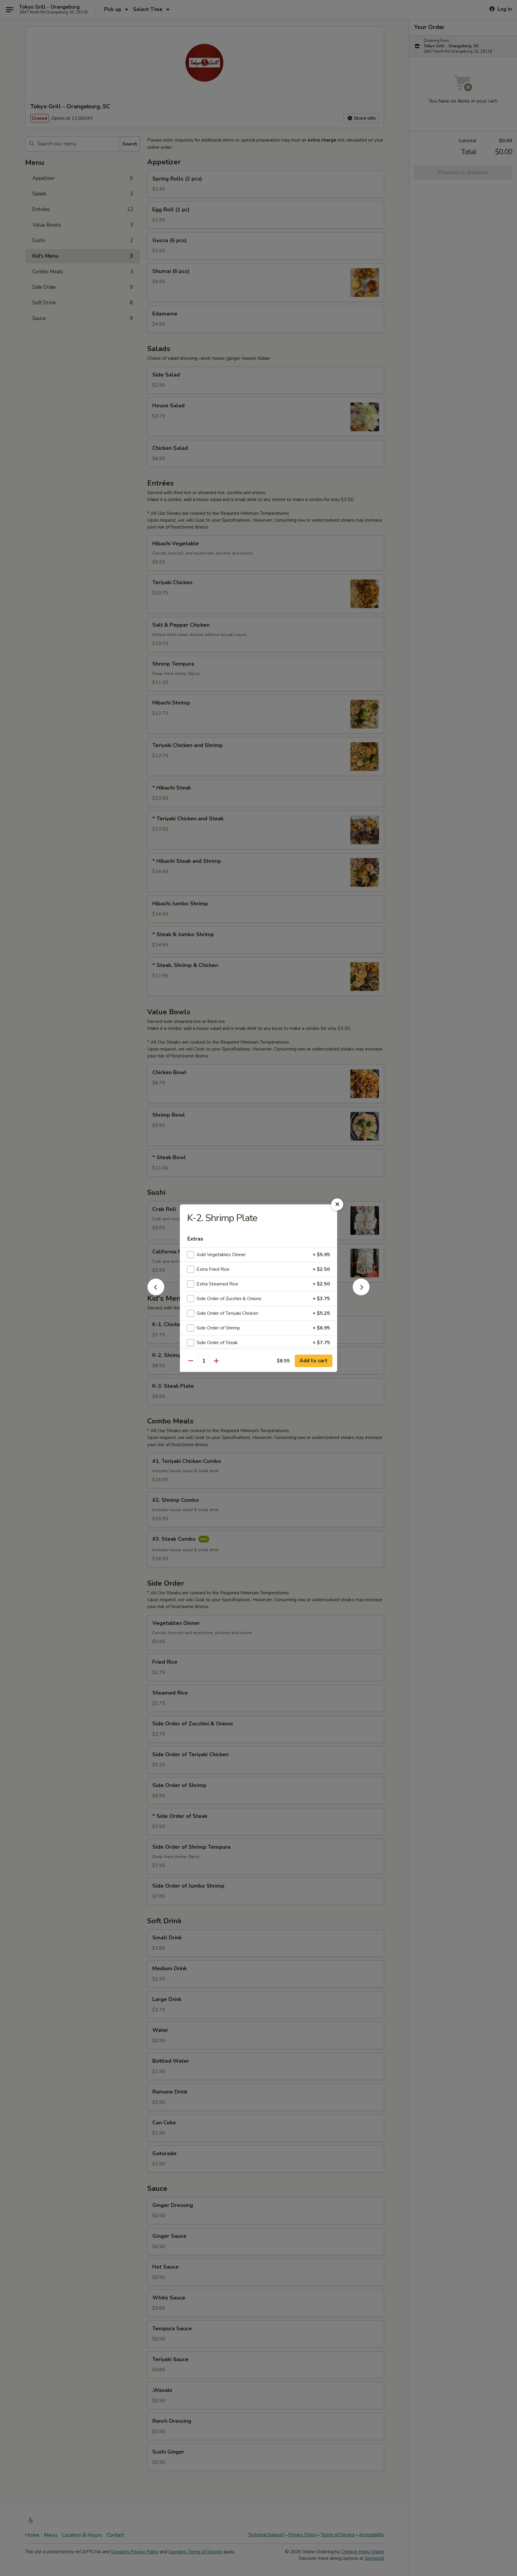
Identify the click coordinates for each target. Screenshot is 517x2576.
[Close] (337, 1204)
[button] (156, 1294)
